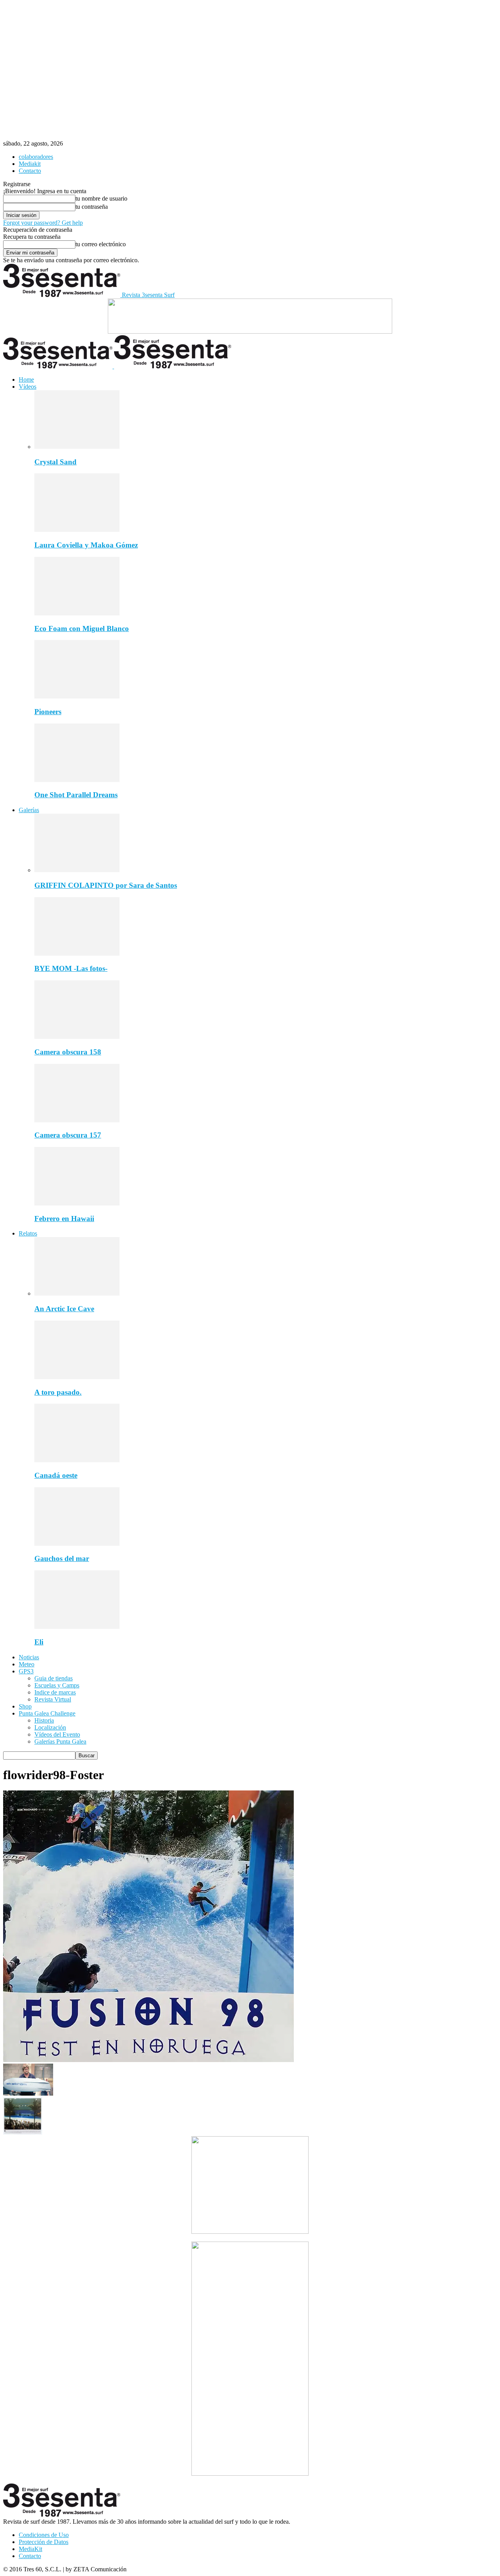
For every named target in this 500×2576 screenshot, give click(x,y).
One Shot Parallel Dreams (76, 795)
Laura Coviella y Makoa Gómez (86, 545)
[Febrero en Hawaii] (77, 1203)
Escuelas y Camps (57, 1685)
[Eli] (77, 1627)
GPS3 (26, 1671)
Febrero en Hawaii (64, 1219)
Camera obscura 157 (68, 1135)
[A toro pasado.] (77, 1377)
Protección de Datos (44, 2542)
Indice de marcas (55, 1692)
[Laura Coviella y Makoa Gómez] (77, 530)
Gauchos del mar (62, 1558)
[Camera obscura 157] (77, 1120)
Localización (50, 1727)
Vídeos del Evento (57, 1734)
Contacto (30, 171)
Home (26, 380)
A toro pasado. (58, 1392)
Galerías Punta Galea (60, 1741)
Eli (39, 1642)
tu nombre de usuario (101, 198)
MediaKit (30, 2549)
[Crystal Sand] (77, 447)
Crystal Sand (55, 462)
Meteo (27, 1664)
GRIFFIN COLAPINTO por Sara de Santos (106, 885)
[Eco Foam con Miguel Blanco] (77, 613)
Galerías (29, 810)
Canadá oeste (56, 1475)
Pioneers (48, 712)
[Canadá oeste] (77, 1460)
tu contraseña (92, 207)
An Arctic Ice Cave (64, 1309)
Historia (44, 1720)
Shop (25, 1706)
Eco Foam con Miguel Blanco (82, 628)
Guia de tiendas (54, 1678)
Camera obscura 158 (68, 1052)
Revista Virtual (53, 1699)
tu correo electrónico (101, 244)
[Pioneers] (77, 696)
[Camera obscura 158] (77, 1037)
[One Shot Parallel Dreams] (77, 780)
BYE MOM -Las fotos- (71, 968)
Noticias (29, 1657)
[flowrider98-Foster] (148, 2060)
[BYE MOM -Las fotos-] (77, 954)
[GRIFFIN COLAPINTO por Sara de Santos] (77, 870)
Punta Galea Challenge (47, 1713)
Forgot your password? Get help (43, 223)
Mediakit (30, 164)
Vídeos (28, 387)
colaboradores (36, 157)
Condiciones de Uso (44, 2535)
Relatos (28, 1233)
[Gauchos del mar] (77, 1544)
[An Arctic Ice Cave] (77, 1293)
